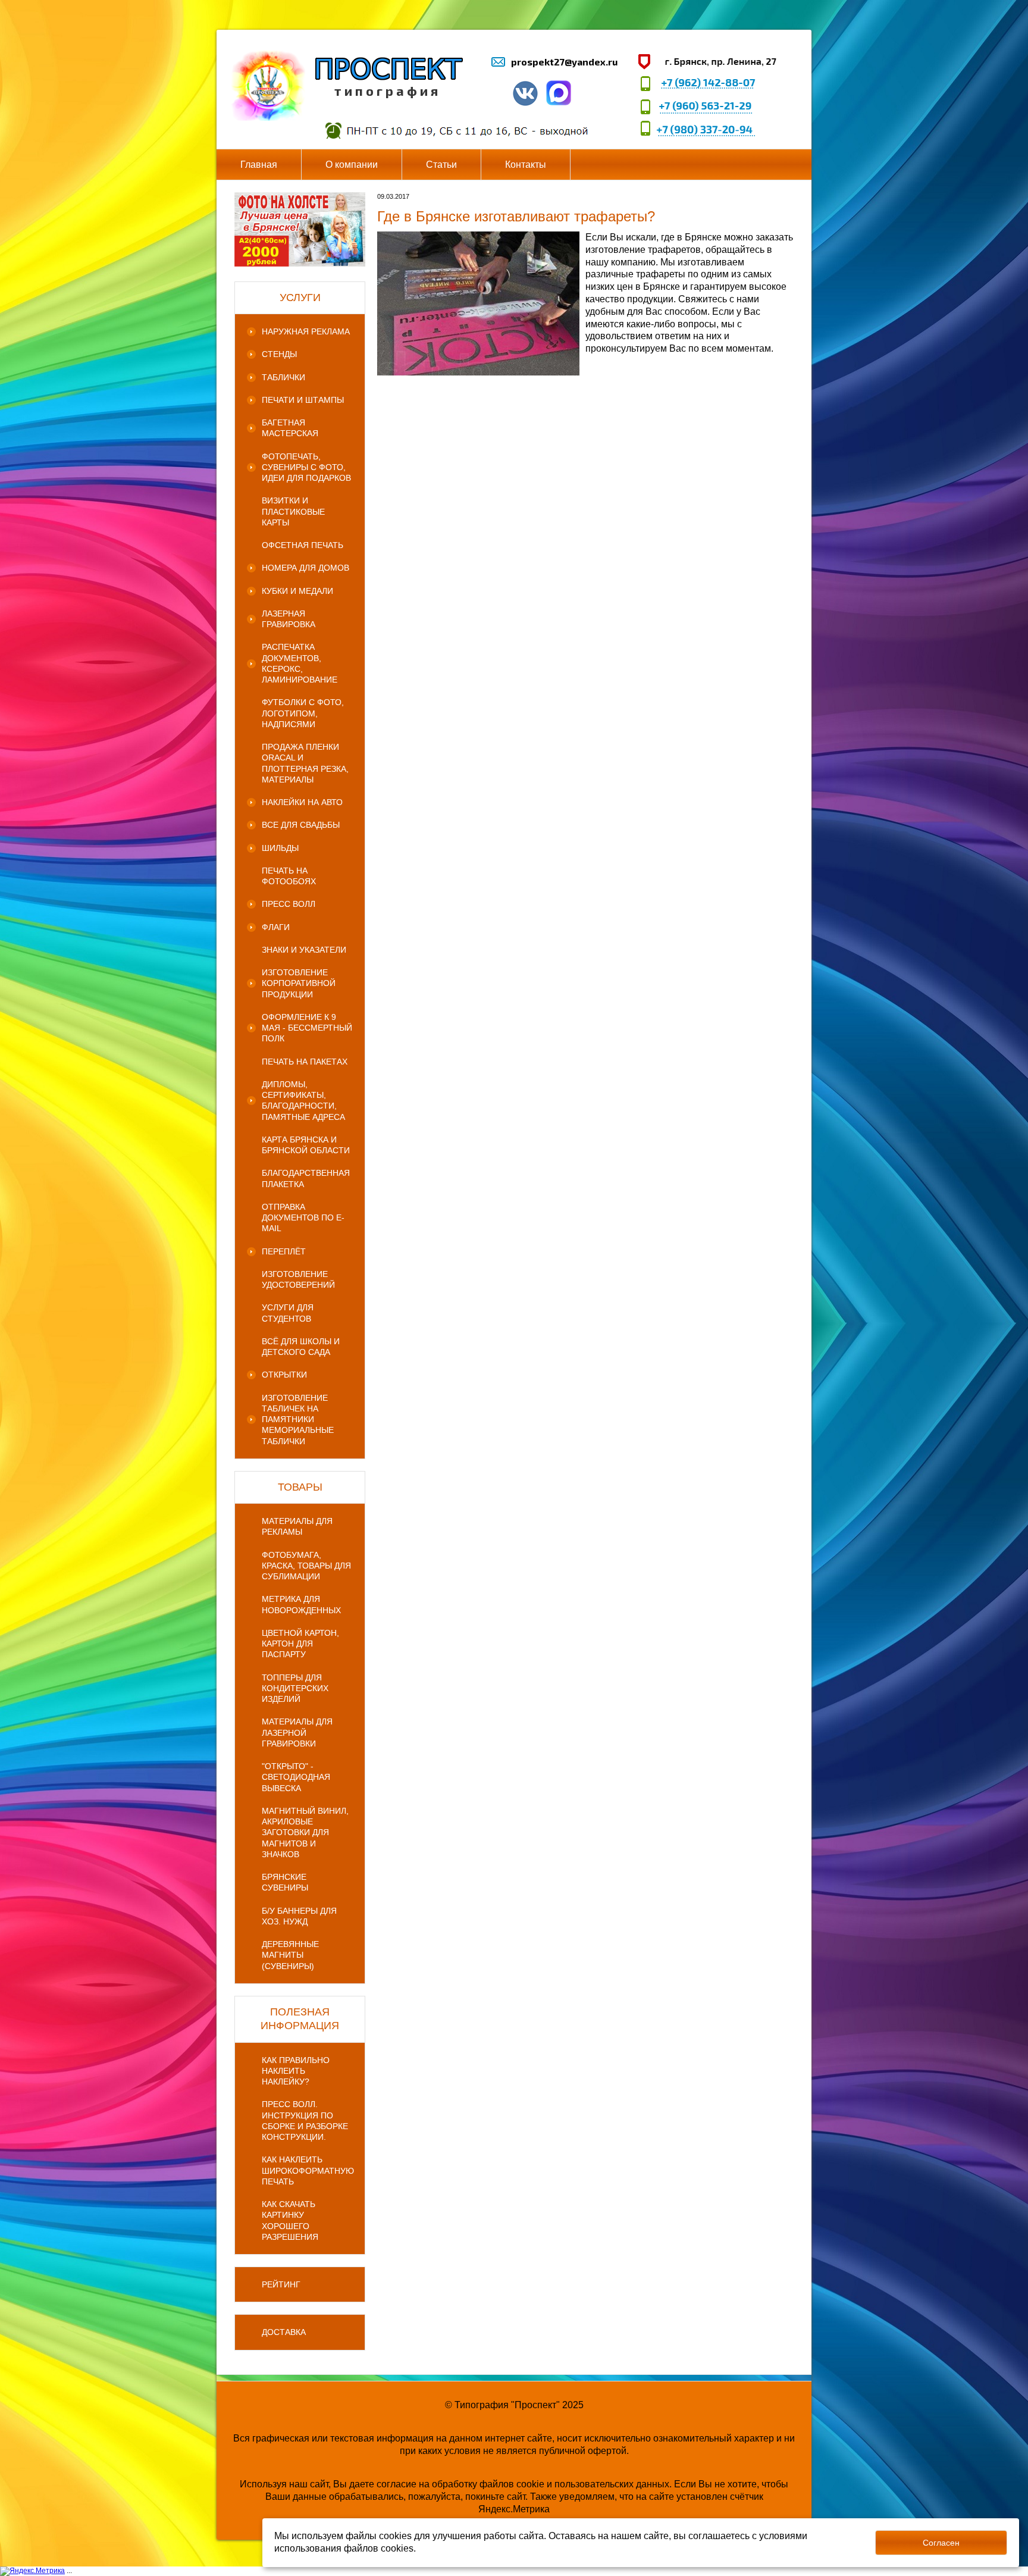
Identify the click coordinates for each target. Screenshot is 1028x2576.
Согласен (941, 2543)
